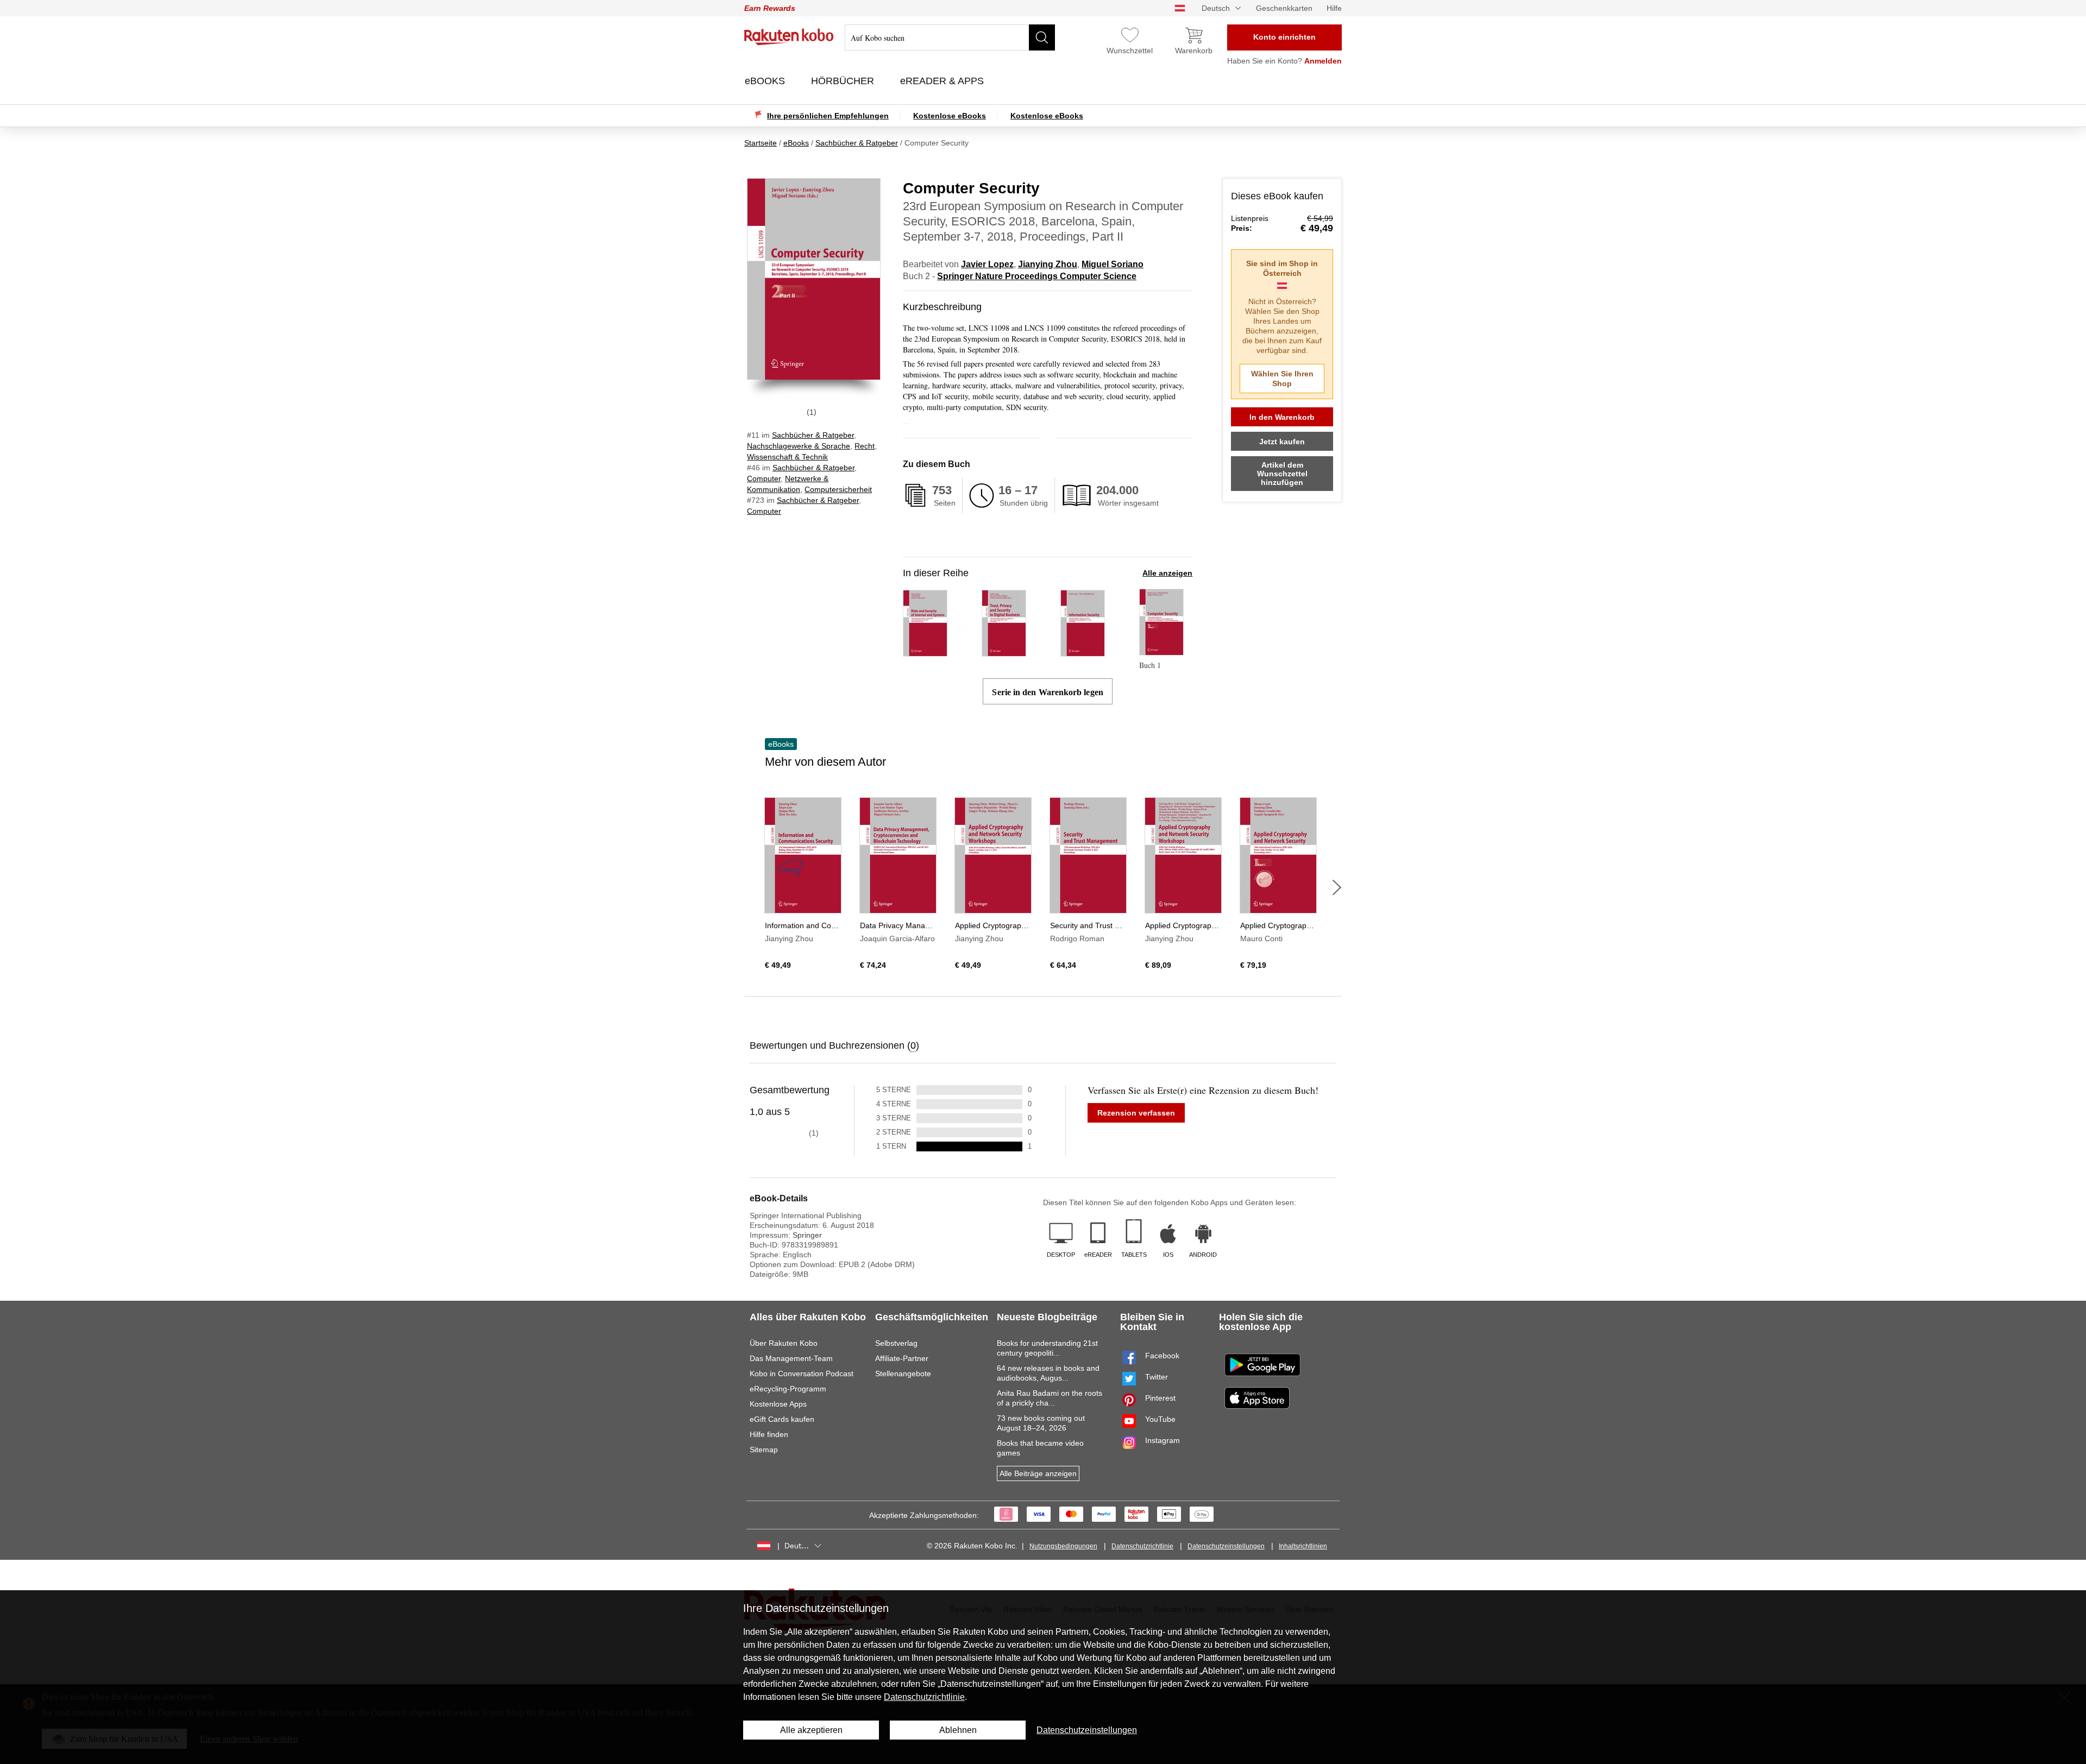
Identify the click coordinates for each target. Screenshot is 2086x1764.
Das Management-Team (791, 1358)
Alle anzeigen (1167, 573)
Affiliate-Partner (902, 1358)
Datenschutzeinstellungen (1226, 1546)
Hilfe (1334, 8)
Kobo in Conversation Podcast (802, 1374)
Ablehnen (958, 1730)
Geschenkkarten (1284, 8)
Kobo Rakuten (789, 37)
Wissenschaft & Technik (787, 457)
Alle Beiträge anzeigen (1038, 1473)
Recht (865, 446)
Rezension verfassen (1136, 1113)
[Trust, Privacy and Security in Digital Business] (1004, 651)
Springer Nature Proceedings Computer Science (1037, 276)
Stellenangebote (903, 1374)
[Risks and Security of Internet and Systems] (925, 651)
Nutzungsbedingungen (1063, 1546)
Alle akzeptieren (811, 1730)
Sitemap (764, 1450)
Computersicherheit (838, 489)
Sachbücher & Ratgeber (813, 435)
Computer (764, 478)
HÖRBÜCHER (844, 81)
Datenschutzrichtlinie (1142, 1546)
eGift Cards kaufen (782, 1419)
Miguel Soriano (1113, 264)
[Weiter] (1337, 887)
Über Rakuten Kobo (784, 1343)
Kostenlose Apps (778, 1404)
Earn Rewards (770, 8)
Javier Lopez (987, 264)
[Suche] (1042, 37)
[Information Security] (1083, 651)
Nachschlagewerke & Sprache (799, 446)
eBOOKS (766, 81)
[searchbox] (950, 37)
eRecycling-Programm (788, 1389)
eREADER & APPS (943, 81)
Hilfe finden (769, 1434)
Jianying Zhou (1048, 264)
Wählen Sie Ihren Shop (1282, 379)
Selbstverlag (896, 1343)
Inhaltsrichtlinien (1303, 1546)
